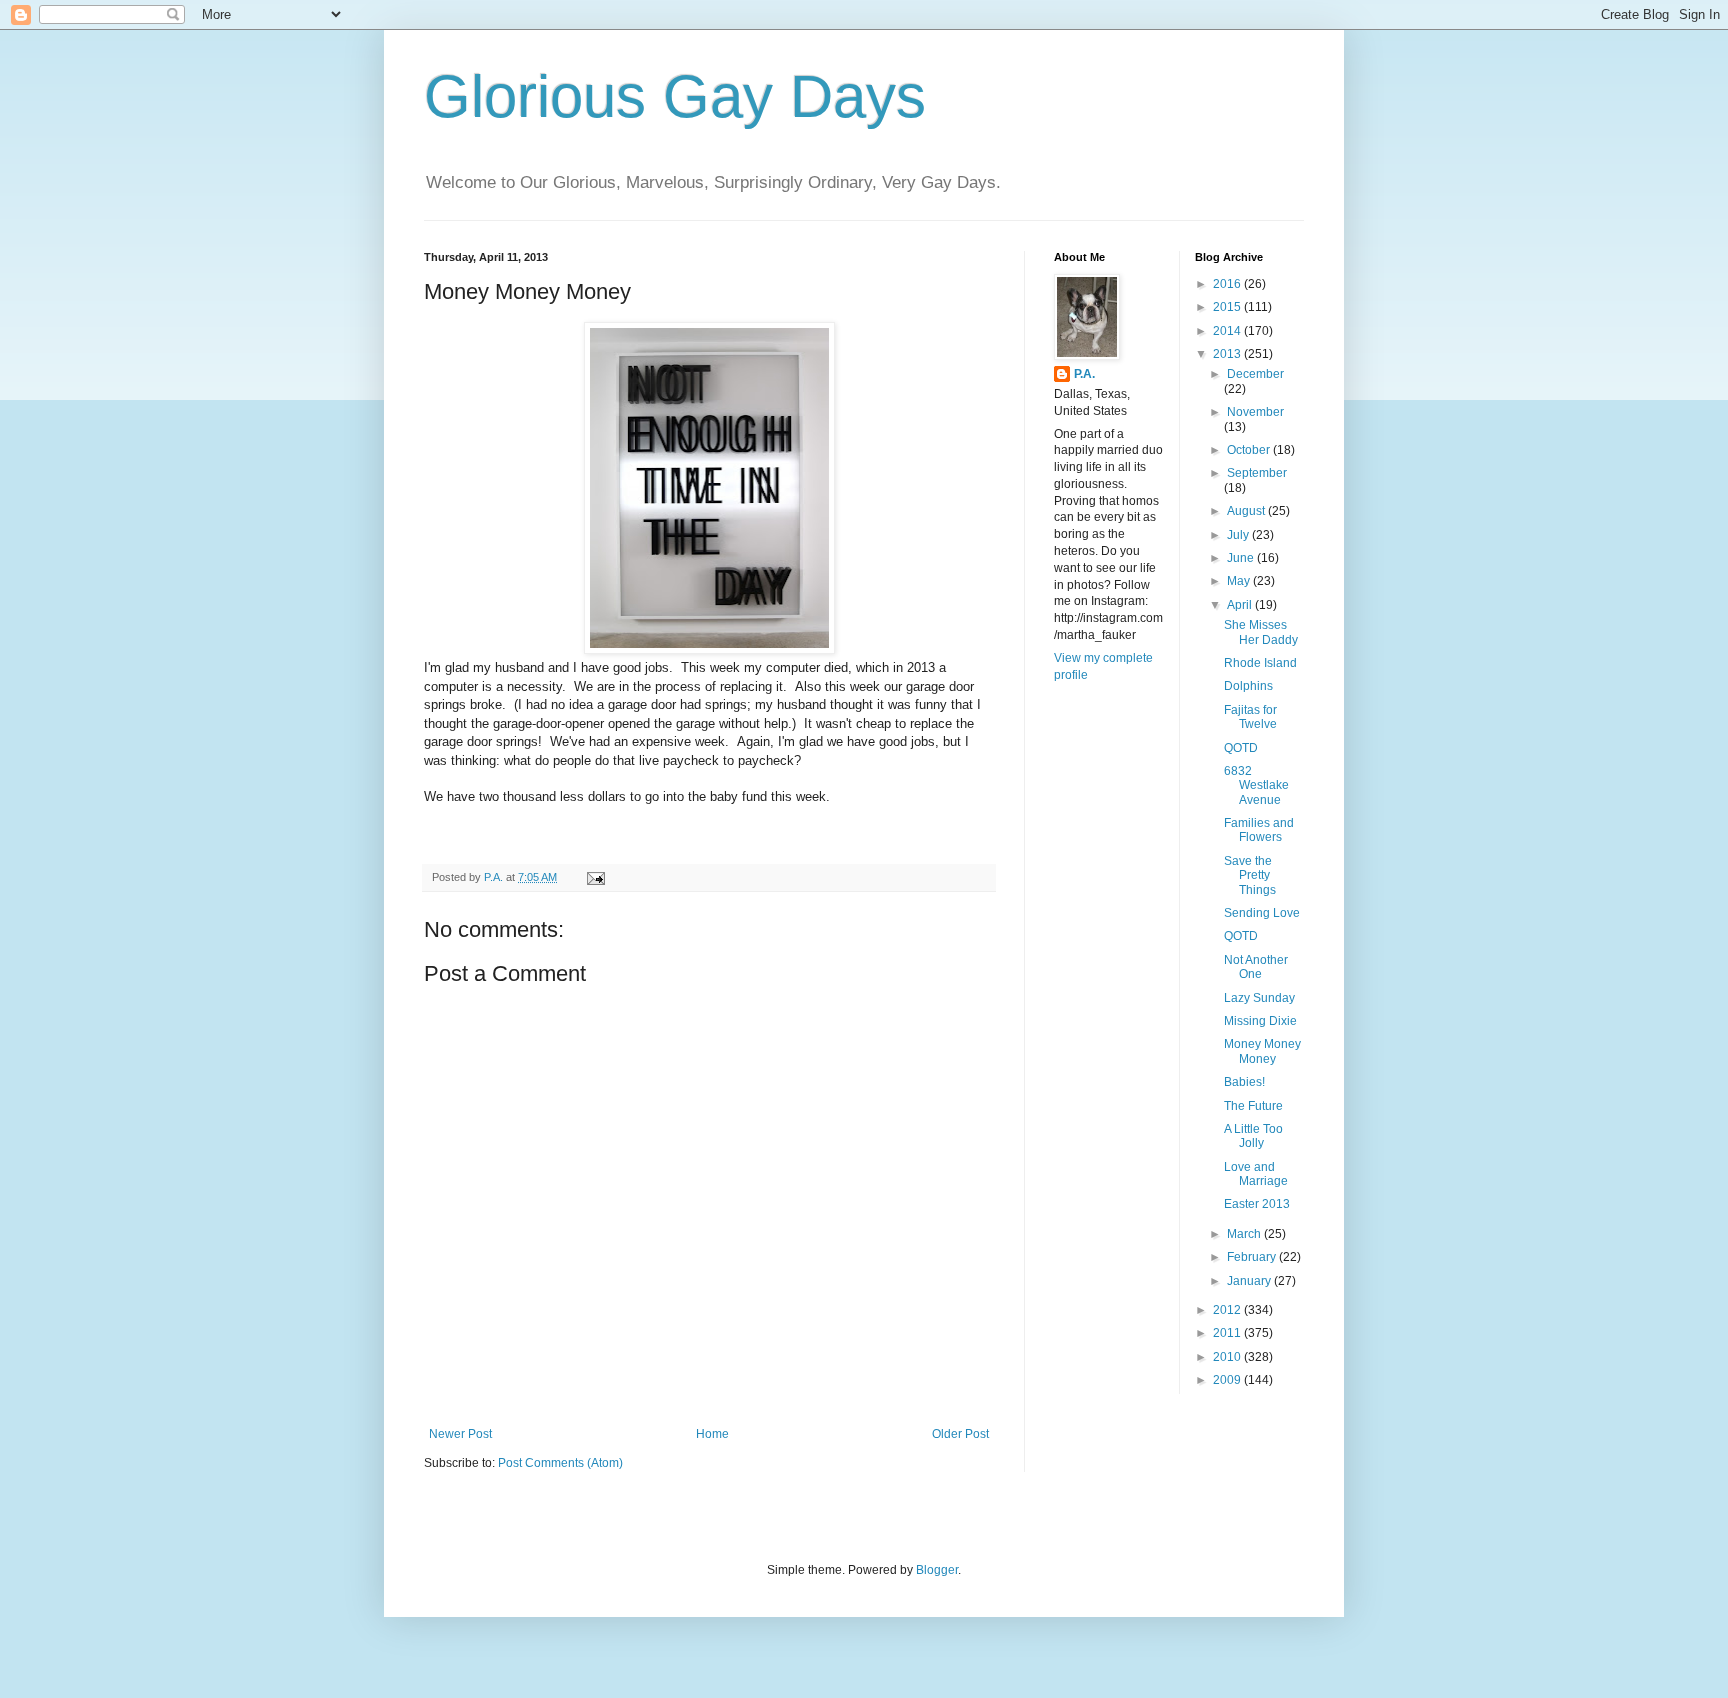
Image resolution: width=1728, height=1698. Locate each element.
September (1257, 473)
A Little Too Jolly (1253, 1136)
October (1250, 450)
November (1255, 412)
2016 (1228, 284)
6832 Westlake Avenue (1256, 785)
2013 (1228, 354)
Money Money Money (1262, 1051)
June (1242, 558)
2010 (1228, 1357)
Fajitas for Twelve (1250, 717)
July (1239, 535)
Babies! (1244, 1082)
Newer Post (460, 1434)
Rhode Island (1260, 663)
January (1250, 1281)
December (1255, 374)
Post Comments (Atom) (560, 1463)
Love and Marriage (1256, 1174)
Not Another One (1256, 967)
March (1245, 1234)
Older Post (960, 1434)
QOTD (1241, 748)
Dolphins (1248, 686)
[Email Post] (595, 877)
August (1247, 511)
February (1253, 1257)
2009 (1228, 1380)
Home (712, 1434)
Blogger (937, 1570)
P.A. (1084, 374)
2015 (1228, 307)
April (1241, 605)
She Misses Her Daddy (1261, 632)
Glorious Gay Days (675, 96)
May (1240, 581)
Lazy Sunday (1259, 998)
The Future (1253, 1106)
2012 (1228, 1310)
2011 (1228, 1333)
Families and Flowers (1259, 830)
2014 (1228, 331)
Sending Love (1262, 913)
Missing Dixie (1260, 1021)
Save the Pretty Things (1250, 875)
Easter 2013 (1257, 1204)
